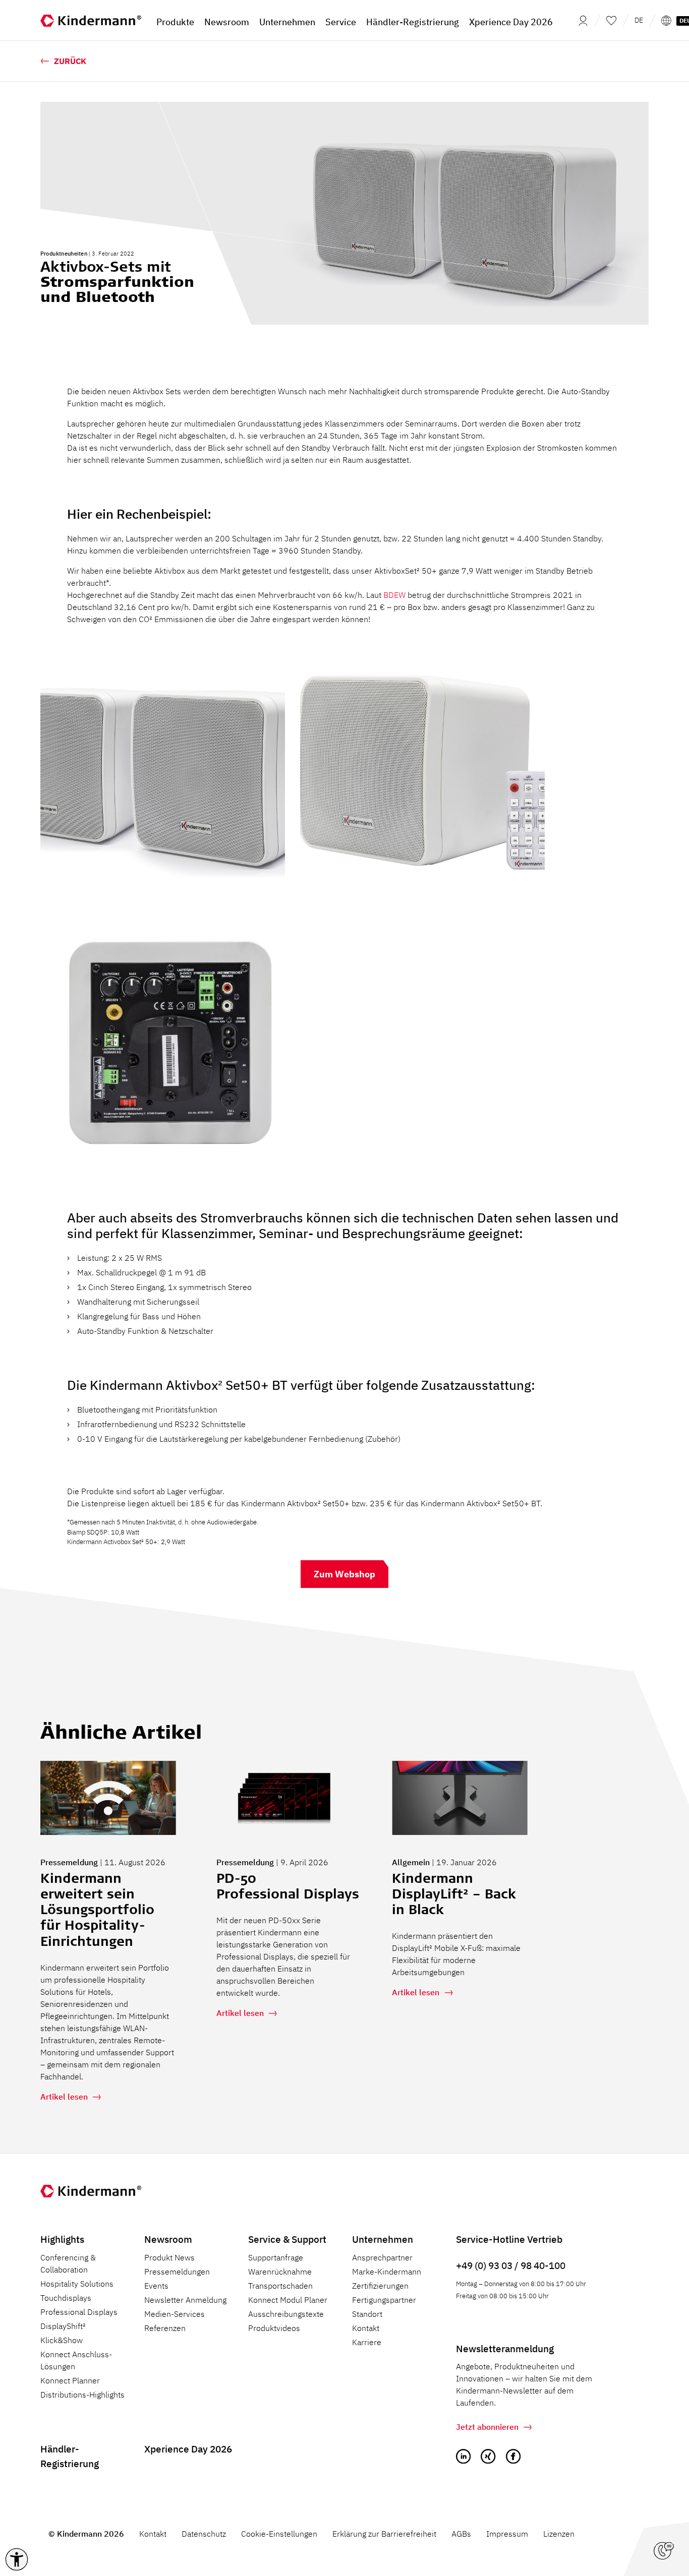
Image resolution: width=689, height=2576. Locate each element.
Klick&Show (62, 2340)
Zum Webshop (344, 1574)
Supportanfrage (276, 2257)
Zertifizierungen (380, 2286)
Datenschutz (204, 2534)
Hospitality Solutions (77, 2284)
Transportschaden (280, 2286)
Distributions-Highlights (82, 2395)
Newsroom (168, 2239)
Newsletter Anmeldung (185, 2300)
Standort (367, 2314)
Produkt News (169, 2257)
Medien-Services (175, 2314)
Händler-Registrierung (70, 2456)
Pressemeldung (69, 1862)
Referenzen (165, 2328)
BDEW (394, 595)
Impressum (507, 2534)
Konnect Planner (70, 2380)
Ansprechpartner (382, 2257)
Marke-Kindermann (387, 2272)
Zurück (70, 61)
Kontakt (366, 2328)
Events (156, 2286)
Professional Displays (79, 2312)
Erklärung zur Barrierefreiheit (384, 2534)
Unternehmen (383, 2239)
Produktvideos (274, 2328)
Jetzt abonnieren (487, 2427)
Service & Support (287, 2239)
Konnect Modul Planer (288, 2300)
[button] (17, 2559)
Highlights (62, 2239)
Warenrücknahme (280, 2272)
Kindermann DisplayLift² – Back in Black (454, 1895)
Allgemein (411, 1862)
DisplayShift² (63, 2326)
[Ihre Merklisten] (611, 20)
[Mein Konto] (580, 20)
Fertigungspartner (384, 2300)
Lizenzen (559, 2534)
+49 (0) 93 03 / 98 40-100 (511, 2265)
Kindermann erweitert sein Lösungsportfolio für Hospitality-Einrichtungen (97, 1911)
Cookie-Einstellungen (279, 2534)
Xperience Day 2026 (188, 2449)
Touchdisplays (66, 2298)
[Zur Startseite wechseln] (91, 20)
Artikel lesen (64, 2097)
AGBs (461, 2534)
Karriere (367, 2342)
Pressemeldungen (177, 2272)
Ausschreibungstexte (286, 2314)
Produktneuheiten (64, 254)
